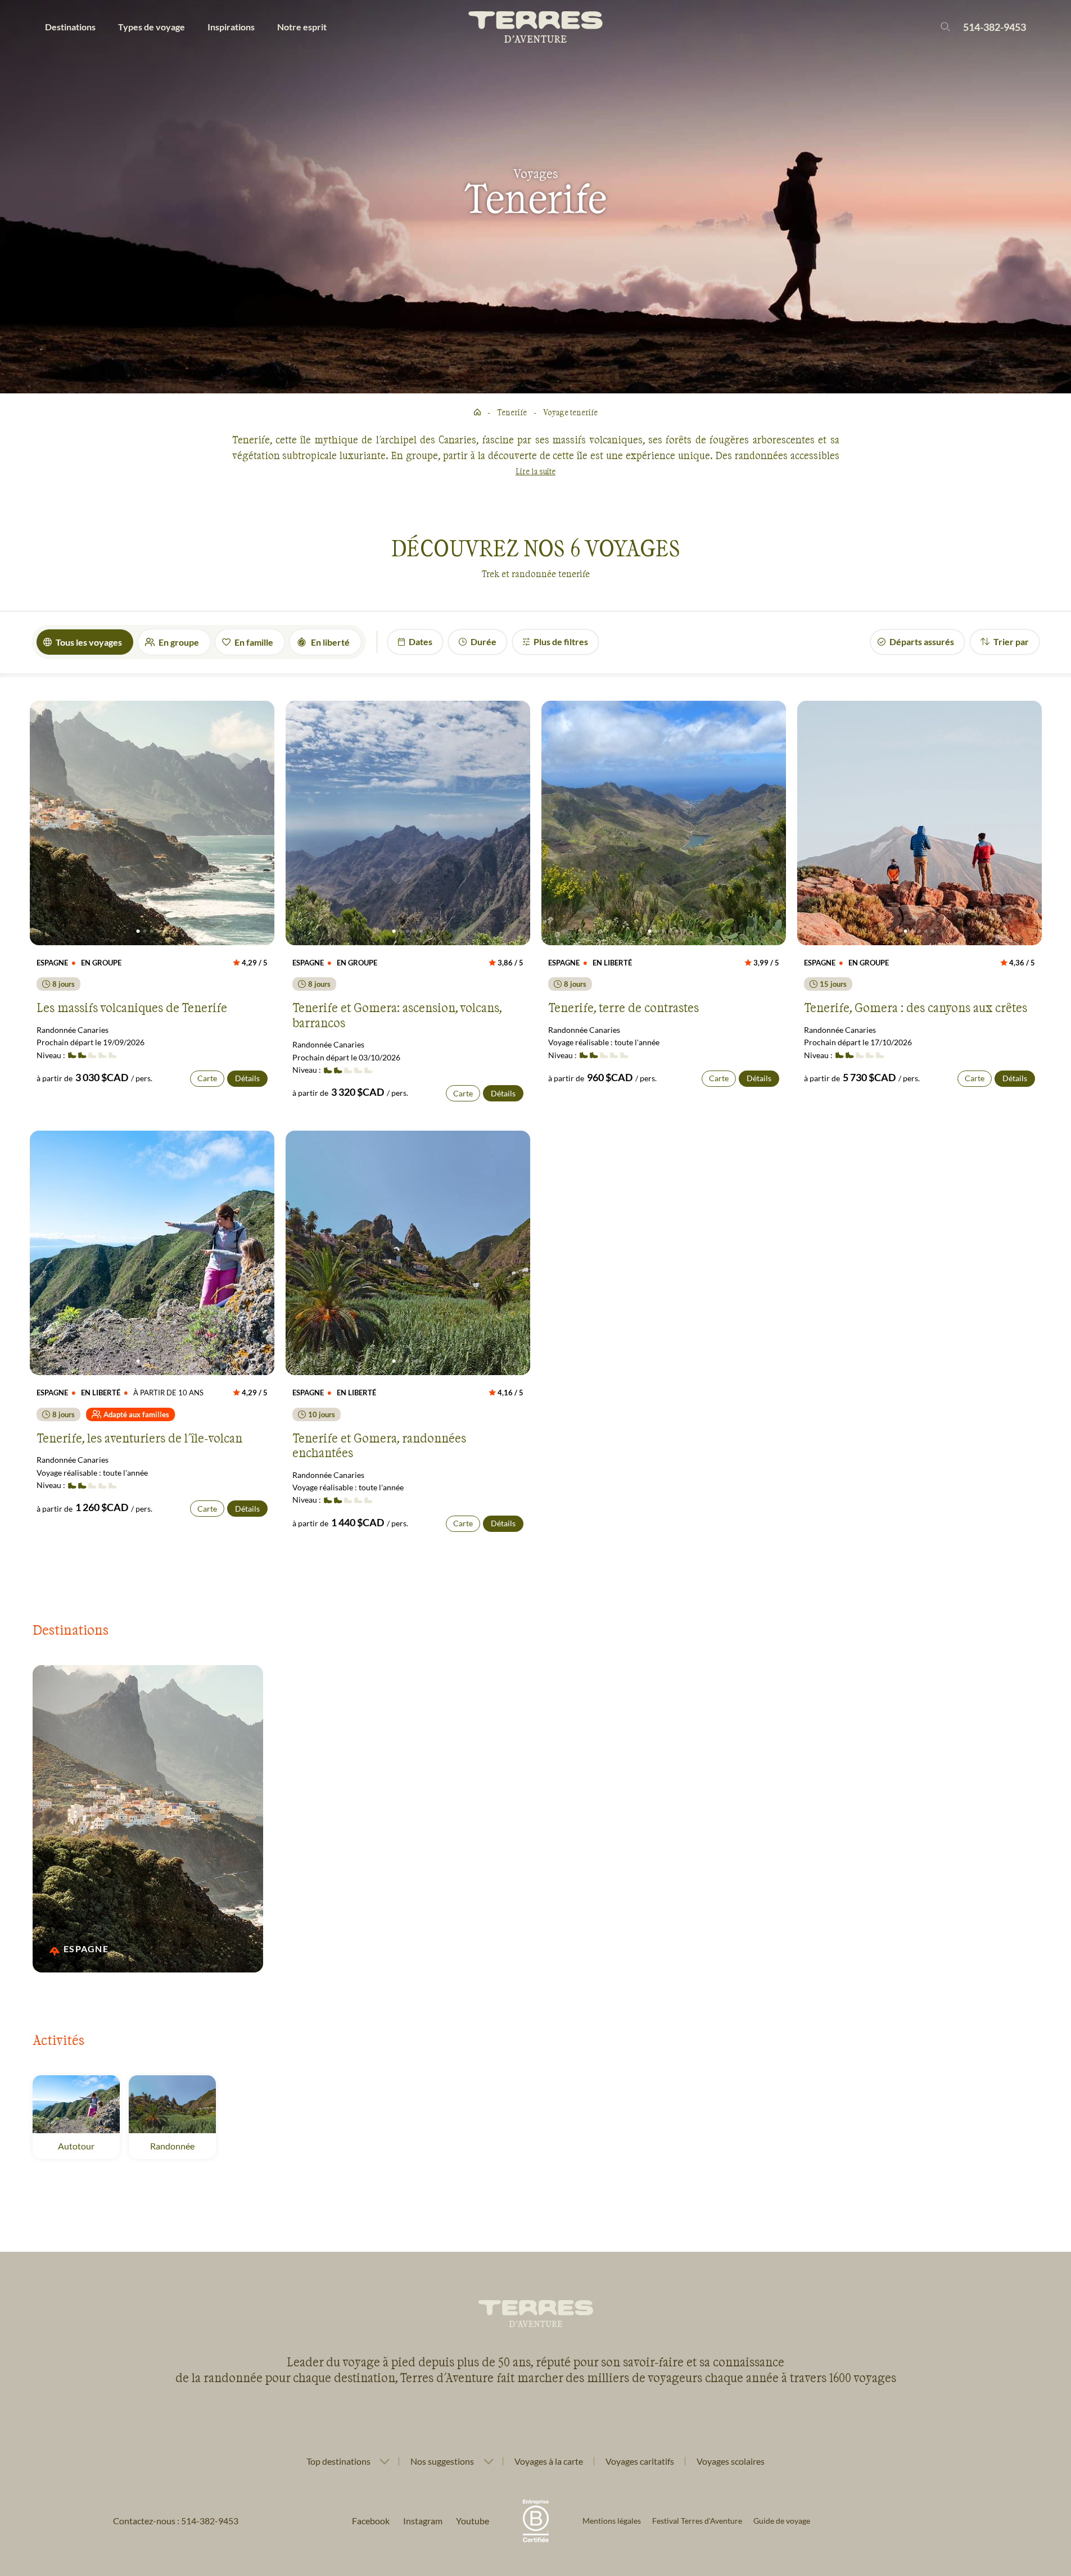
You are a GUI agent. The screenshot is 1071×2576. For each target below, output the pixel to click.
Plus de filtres (561, 641)
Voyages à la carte (549, 2461)
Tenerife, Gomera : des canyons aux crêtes (916, 1007)
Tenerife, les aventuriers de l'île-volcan (139, 1437)
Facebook (371, 2521)
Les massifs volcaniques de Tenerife (132, 1007)
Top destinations (338, 2461)
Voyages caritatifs (640, 2461)
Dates (421, 641)
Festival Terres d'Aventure (697, 2521)
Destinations (70, 27)
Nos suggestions (442, 2461)
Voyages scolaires (731, 2461)
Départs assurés (922, 641)
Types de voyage (152, 27)
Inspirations (231, 27)
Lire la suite (535, 471)
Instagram (423, 2521)
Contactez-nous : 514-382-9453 (176, 2521)
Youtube (473, 2521)
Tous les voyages (89, 642)
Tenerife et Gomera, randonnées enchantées (379, 1445)
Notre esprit (302, 27)
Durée (483, 641)
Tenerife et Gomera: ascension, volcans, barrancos (397, 1014)
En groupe (179, 642)
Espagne (86, 1949)
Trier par (1011, 641)
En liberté (330, 642)
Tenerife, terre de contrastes (623, 1007)
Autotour (76, 2146)
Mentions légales (612, 2521)
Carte (207, 1078)
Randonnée (172, 2146)
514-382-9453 (995, 27)
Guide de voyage (782, 2521)
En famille (254, 642)
